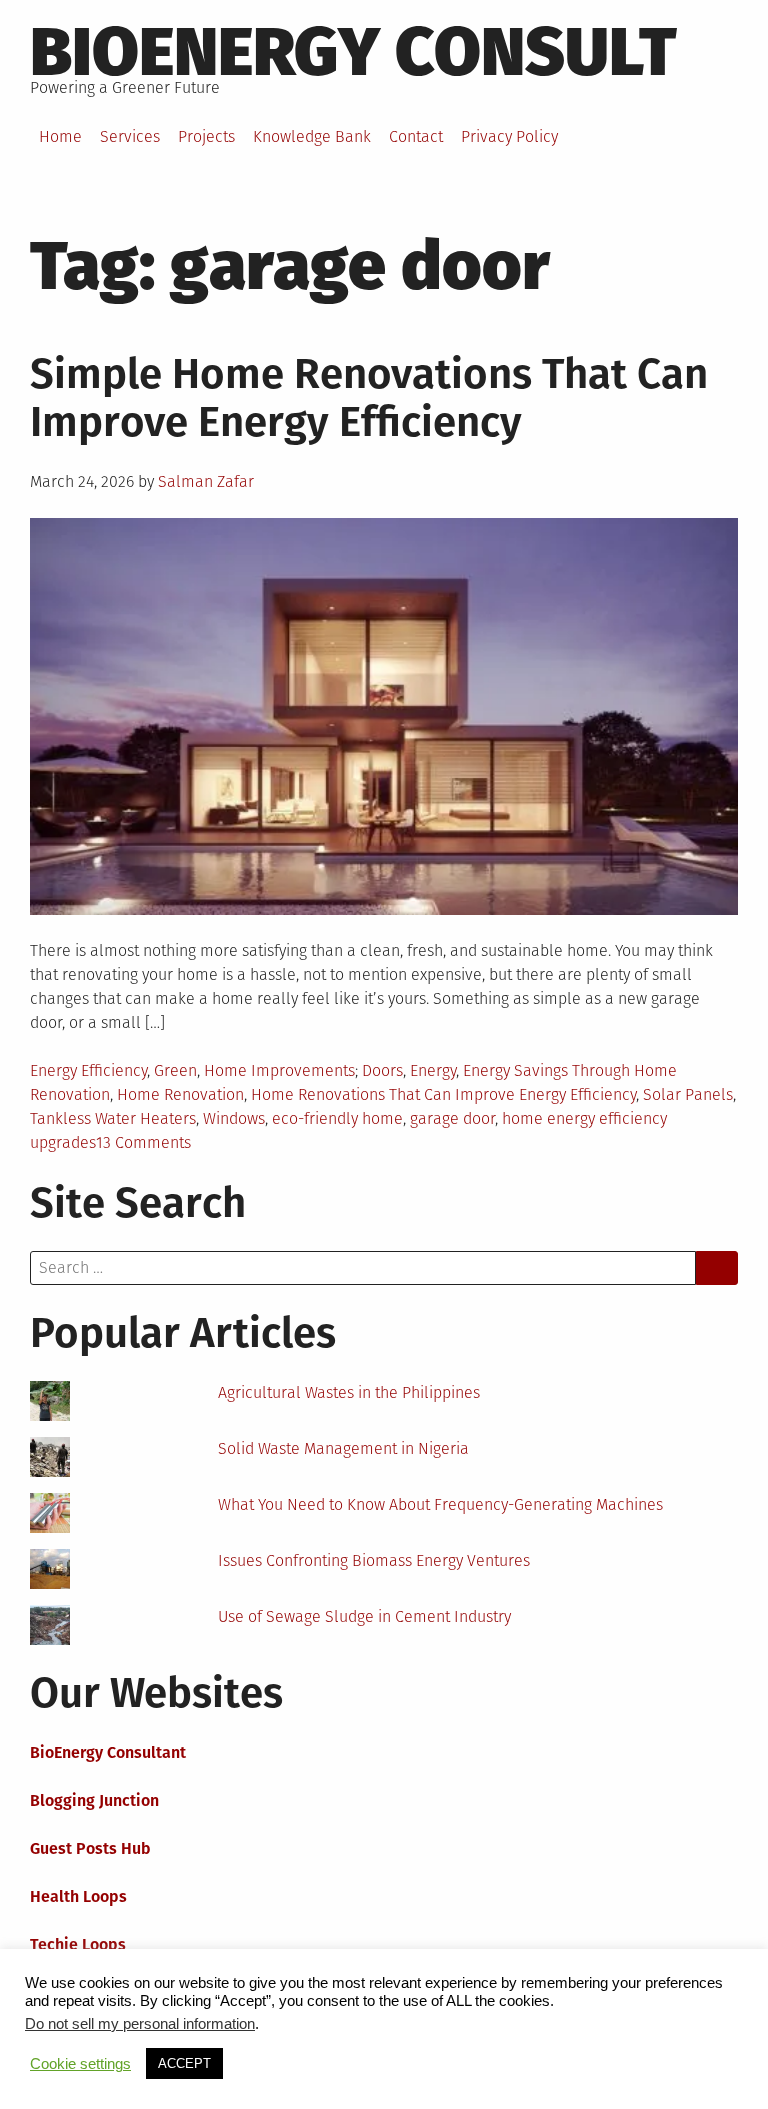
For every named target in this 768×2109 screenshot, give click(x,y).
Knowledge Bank (312, 136)
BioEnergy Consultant (108, 1752)
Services (130, 136)
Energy (433, 1070)
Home (60, 136)
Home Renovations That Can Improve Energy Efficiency (443, 1094)
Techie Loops (78, 1944)
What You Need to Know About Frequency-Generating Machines (440, 1504)
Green (175, 1070)
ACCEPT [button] (184, 2063)
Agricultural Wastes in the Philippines (349, 1392)
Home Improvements (279, 1070)
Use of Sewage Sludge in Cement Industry (364, 1616)
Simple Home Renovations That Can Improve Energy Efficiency (369, 398)
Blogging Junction (94, 1800)
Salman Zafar (206, 481)
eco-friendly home (337, 1118)
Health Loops (78, 1896)
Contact (416, 136)
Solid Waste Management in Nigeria (343, 1448)
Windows (234, 1118)
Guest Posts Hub (90, 1848)
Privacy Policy (509, 136)
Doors (382, 1070)
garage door (452, 1118)
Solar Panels (688, 1094)
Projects (206, 136)
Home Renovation (180, 1094)
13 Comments (143, 1142)
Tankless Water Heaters (113, 1118)
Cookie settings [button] (80, 2064)
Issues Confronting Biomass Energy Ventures (374, 1560)
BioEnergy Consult (353, 52)
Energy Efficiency (88, 1070)
